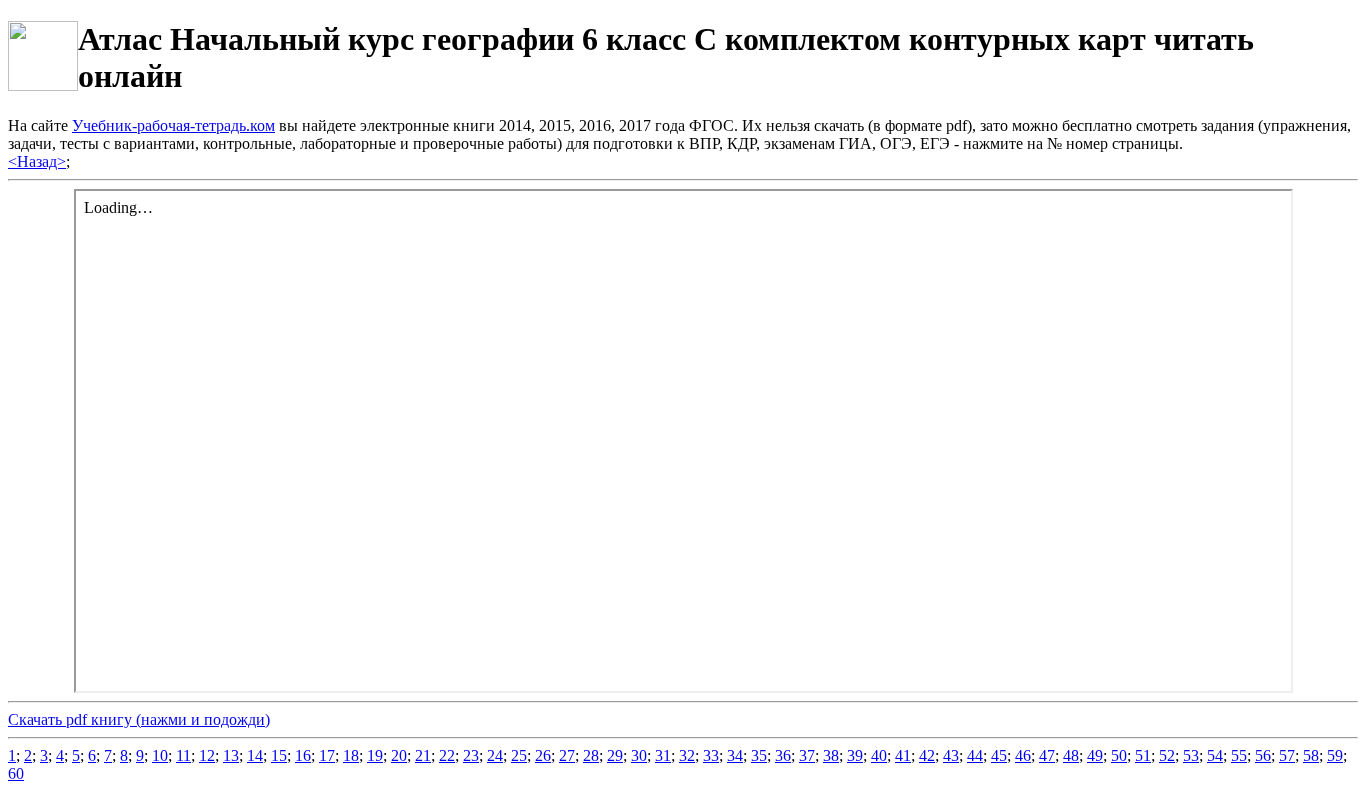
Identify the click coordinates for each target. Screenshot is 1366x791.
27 (567, 755)
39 (855, 755)
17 (327, 755)
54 (1215, 755)
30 (639, 755)
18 (351, 755)
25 (519, 755)
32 (687, 755)
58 (1311, 755)
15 (279, 755)
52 (1167, 755)
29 (615, 755)
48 (1071, 755)
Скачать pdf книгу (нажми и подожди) (139, 719)
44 (975, 755)
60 (16, 773)
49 (1095, 755)
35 (759, 755)
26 (543, 755)
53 (1191, 755)
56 (1263, 755)
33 (711, 755)
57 (1287, 755)
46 (1023, 755)
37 (807, 755)
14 (255, 755)
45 (999, 755)
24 (495, 755)
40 (879, 755)
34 (735, 755)
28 (591, 755)
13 (231, 755)
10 (160, 755)
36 (783, 755)
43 (951, 755)
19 (375, 755)
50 (1119, 755)
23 (471, 755)
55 (1239, 755)
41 (903, 755)
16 (303, 755)
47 (1047, 755)
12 (207, 755)
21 (423, 755)
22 (447, 755)
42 (927, 755)
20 (399, 755)
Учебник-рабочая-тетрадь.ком (173, 125)
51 (1143, 755)
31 (663, 755)
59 (1335, 755)
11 (183, 755)
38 (831, 755)
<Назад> (37, 161)
